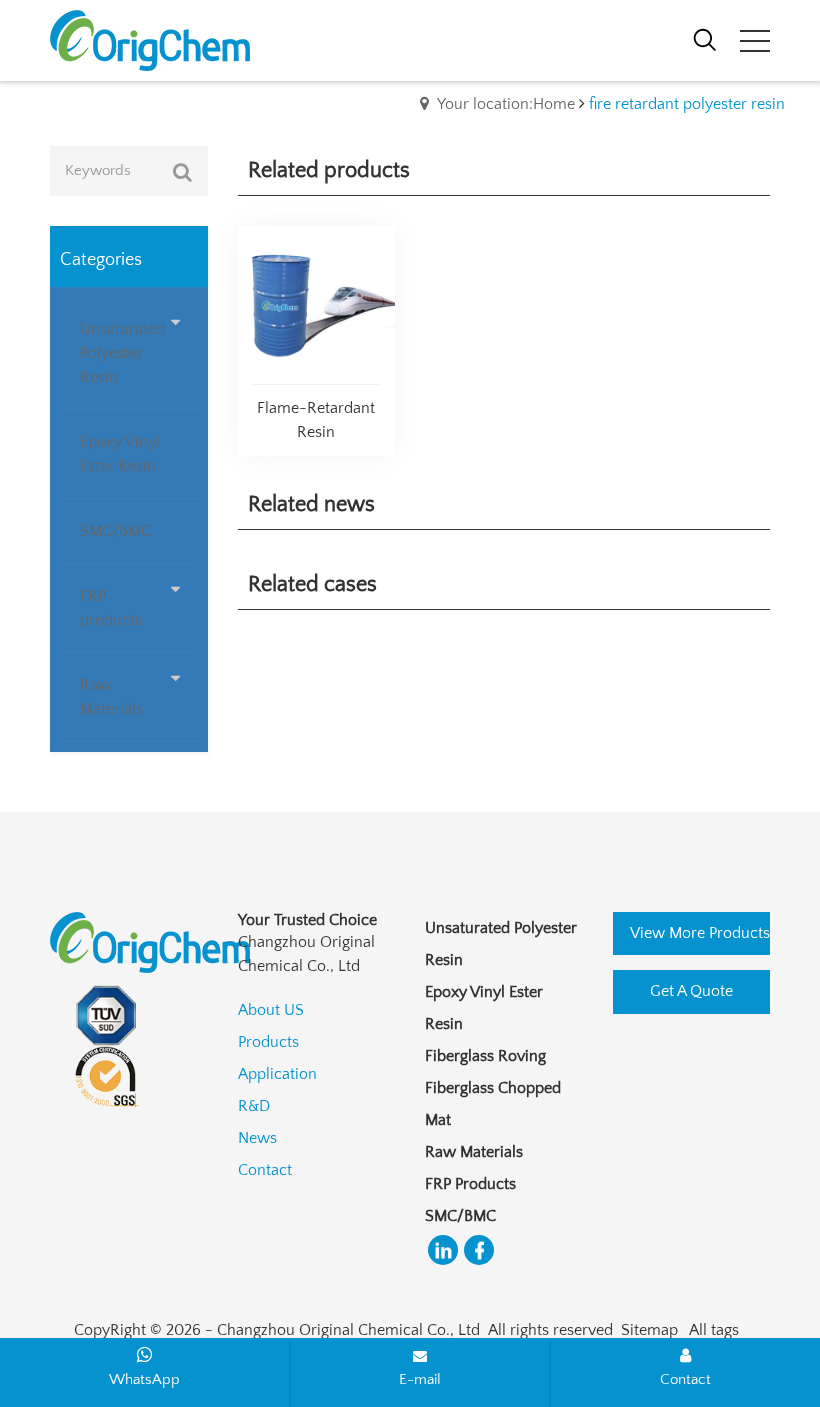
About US (271, 1010)
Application (277, 1074)
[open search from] (705, 38)
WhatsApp (144, 1379)
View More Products (700, 933)
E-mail (420, 1379)
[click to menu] (755, 41)
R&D (254, 1106)
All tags (714, 1330)
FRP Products (470, 1184)
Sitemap (649, 1330)
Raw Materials (474, 1152)
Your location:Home (506, 104)
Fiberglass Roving (485, 1056)
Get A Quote (691, 991)
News (257, 1138)
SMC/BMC (460, 1216)
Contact (265, 1170)
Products (268, 1042)
